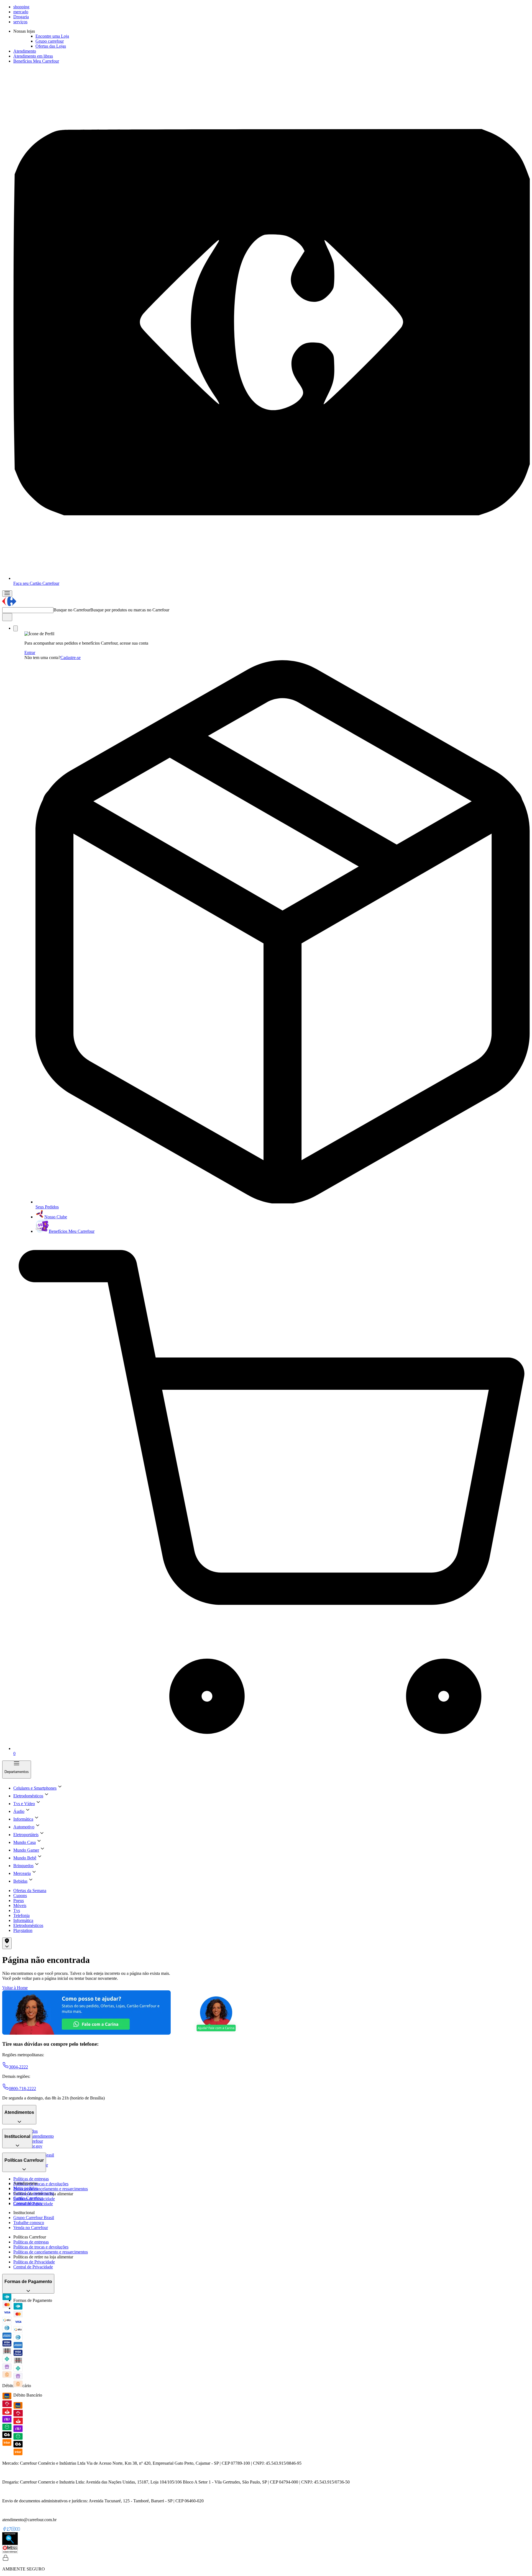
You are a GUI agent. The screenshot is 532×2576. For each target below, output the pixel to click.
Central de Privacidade (33, 2267)
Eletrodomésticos (28, 1925)
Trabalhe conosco (29, 2223)
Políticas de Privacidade (34, 2262)
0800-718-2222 (22, 2089)
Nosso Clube (56, 1217)
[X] (9, 2530)
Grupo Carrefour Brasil (34, 2218)
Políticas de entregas (31, 2179)
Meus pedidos (25, 2188)
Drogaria (21, 17)
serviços (20, 22)
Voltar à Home (15, 1988)
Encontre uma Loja (52, 36)
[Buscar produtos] (7, 617)
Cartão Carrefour (28, 2198)
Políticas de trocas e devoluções (41, 2184)
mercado (21, 12)
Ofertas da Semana (30, 1891)
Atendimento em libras (33, 56)
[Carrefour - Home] (9, 605)
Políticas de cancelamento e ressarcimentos (51, 2189)
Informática (23, 1920)
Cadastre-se (71, 657)
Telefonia (21, 1915)
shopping (21, 7)
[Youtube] (18, 2530)
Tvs (17, 1910)
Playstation (23, 1930)
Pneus (19, 1901)
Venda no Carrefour (31, 2228)
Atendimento (25, 51)
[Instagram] (13, 2530)
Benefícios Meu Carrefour (36, 61)
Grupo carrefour (50, 41)
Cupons (20, 1896)
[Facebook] (4, 2530)
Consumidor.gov (28, 2203)
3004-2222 (18, 2067)
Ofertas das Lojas (51, 46)
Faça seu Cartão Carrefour (36, 583)
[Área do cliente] (16, 628)
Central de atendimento (34, 2136)
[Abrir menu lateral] (7, 594)
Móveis (20, 1905)
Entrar (30, 653)
